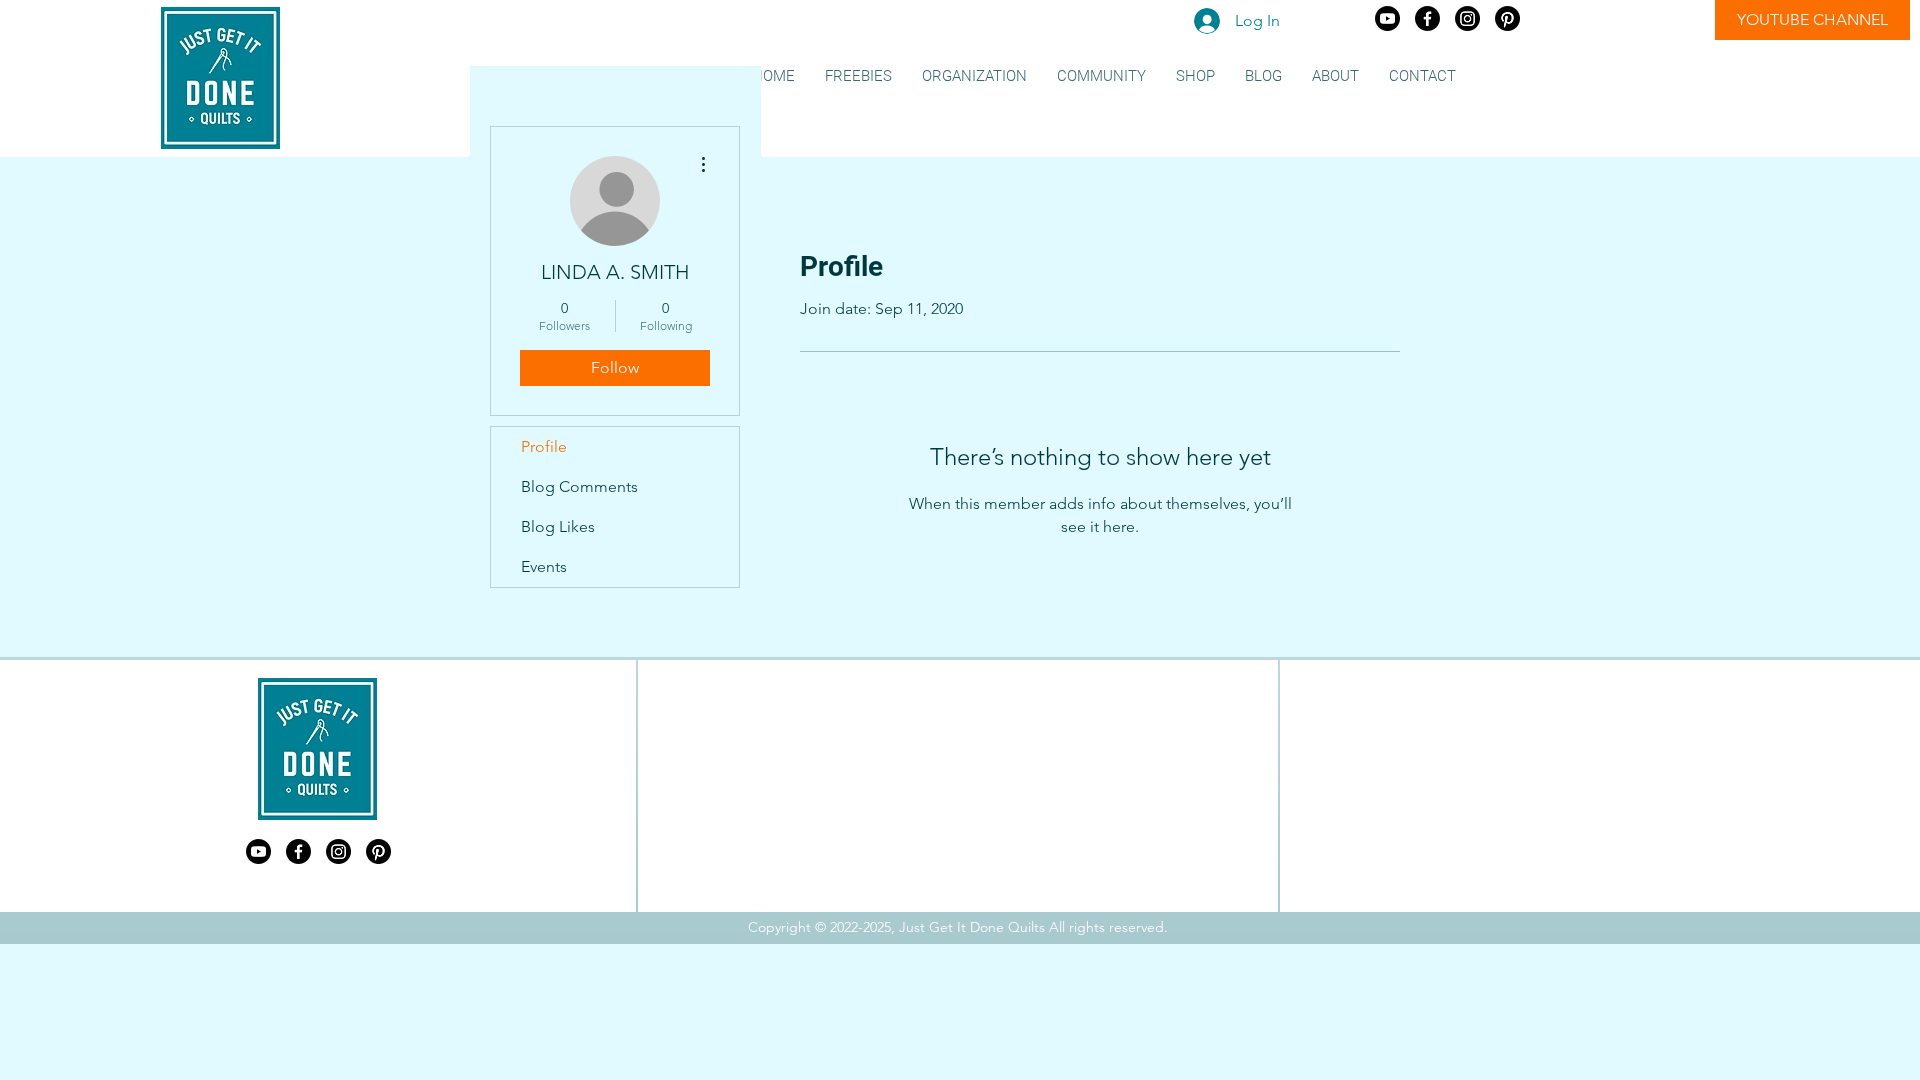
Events (544, 566)
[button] (858, 76)
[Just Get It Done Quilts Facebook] (1427, 18)
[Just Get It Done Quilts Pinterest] (1507, 18)
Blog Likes (558, 526)
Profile (544, 446)
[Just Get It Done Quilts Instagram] (1467, 18)
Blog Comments (579, 486)
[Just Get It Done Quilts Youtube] (1387, 18)
